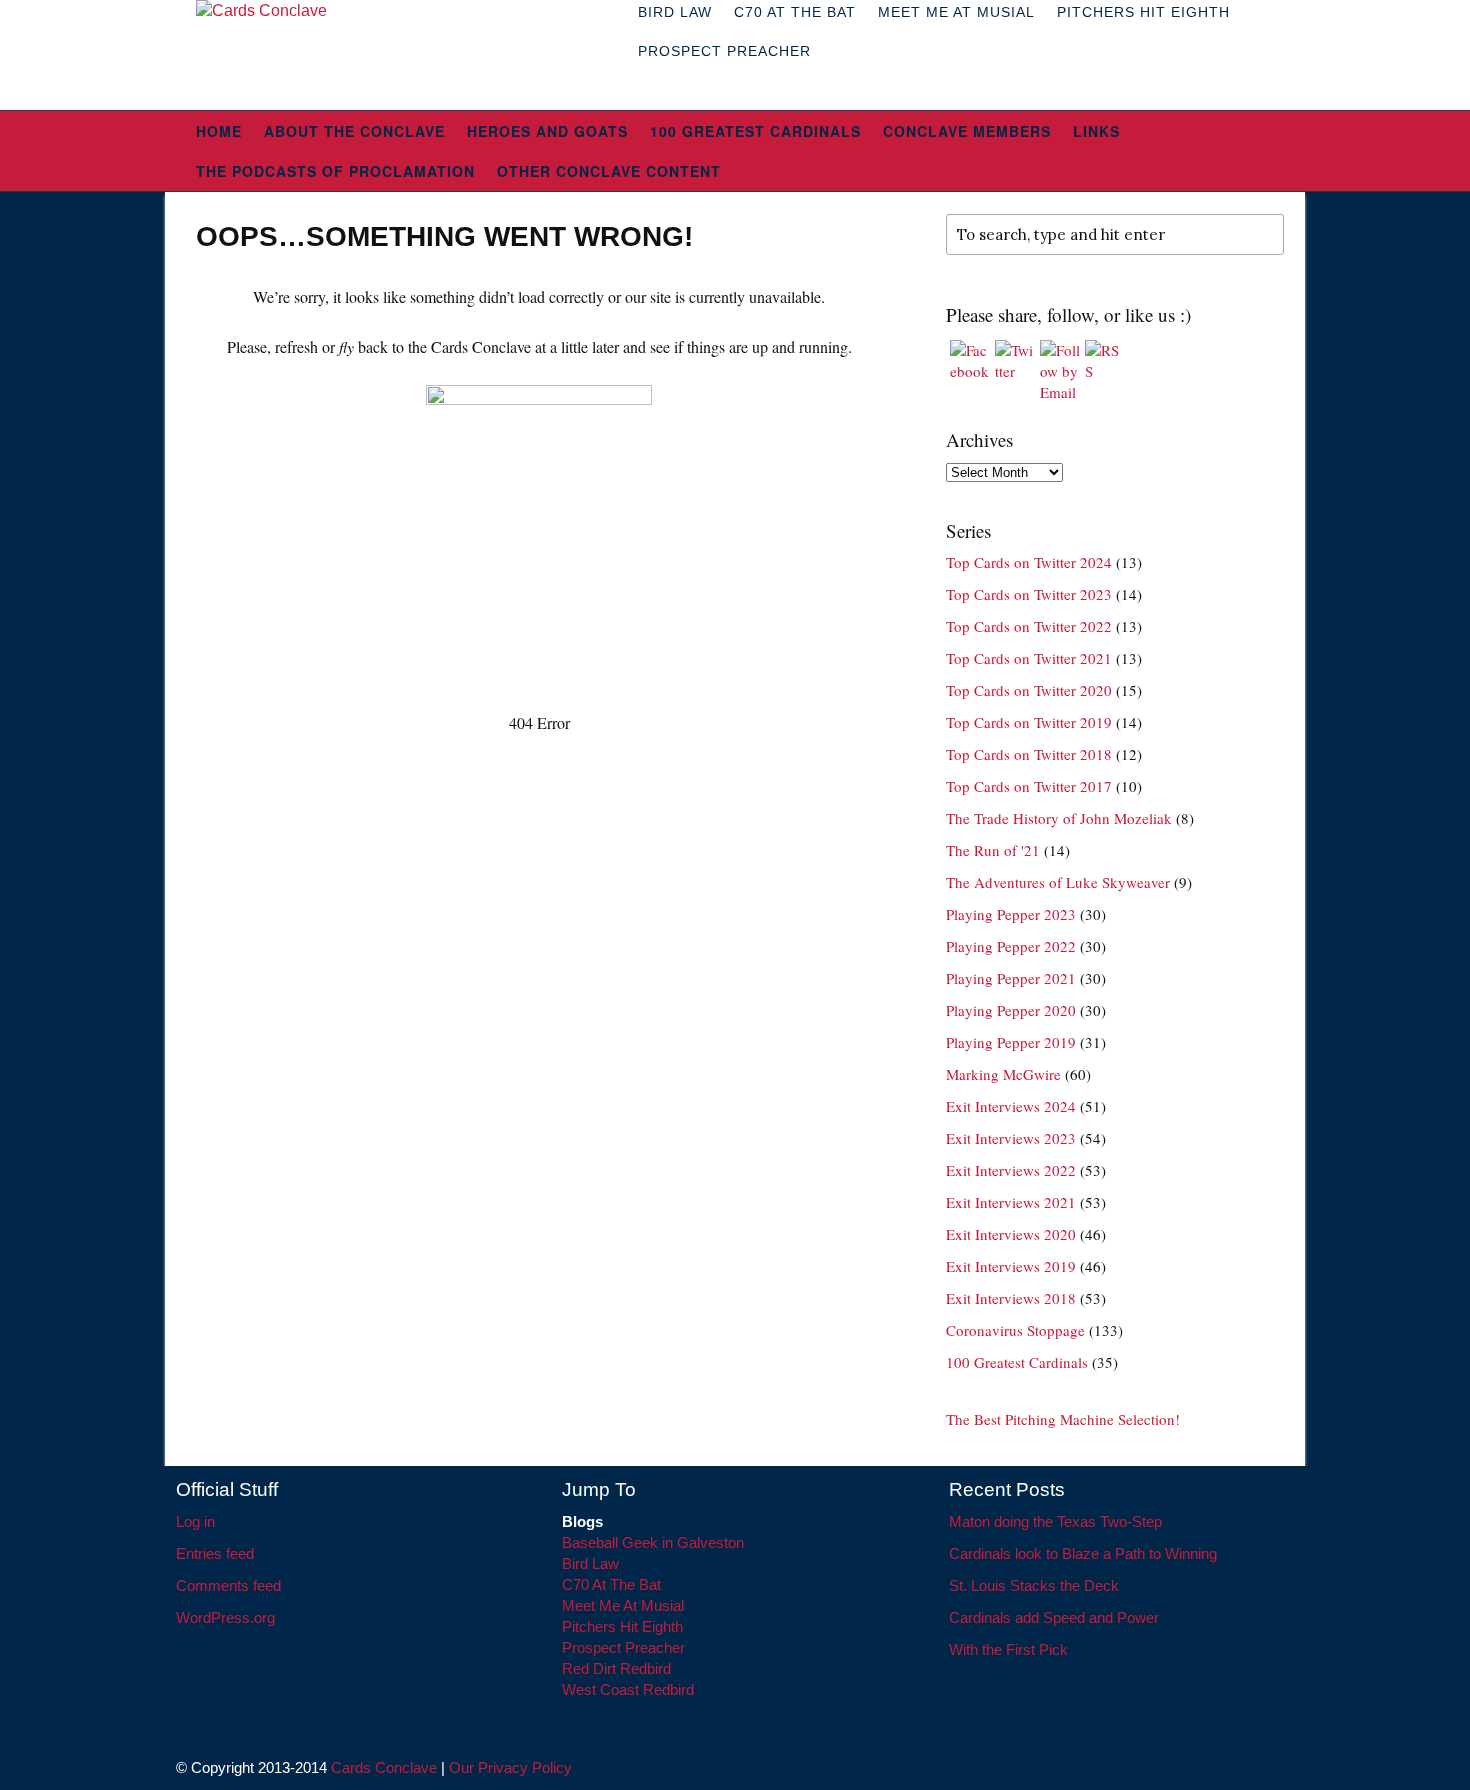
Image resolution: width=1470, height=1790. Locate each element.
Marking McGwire (1003, 1074)
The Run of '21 (993, 850)
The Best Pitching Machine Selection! (1063, 1419)
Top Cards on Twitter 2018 (1029, 754)
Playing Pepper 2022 (1011, 946)
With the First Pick (1008, 1649)
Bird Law (590, 1563)
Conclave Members (967, 131)
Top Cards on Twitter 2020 (1029, 690)
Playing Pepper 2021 (1011, 978)
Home (219, 131)
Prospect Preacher (724, 51)
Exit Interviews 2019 (1011, 1266)
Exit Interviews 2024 (1011, 1106)
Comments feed (228, 1585)
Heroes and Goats (547, 131)
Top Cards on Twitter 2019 (1029, 722)
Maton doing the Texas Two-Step (1055, 1521)
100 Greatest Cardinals (755, 131)
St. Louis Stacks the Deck (1034, 1585)
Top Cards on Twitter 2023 (1029, 594)
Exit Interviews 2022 (1011, 1170)
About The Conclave (354, 131)
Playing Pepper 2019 (1011, 1042)
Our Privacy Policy (510, 1767)
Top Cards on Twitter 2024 (1029, 562)
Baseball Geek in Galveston (653, 1542)
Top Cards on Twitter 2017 (1029, 786)
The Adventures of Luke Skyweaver (1058, 882)
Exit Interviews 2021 (1011, 1202)
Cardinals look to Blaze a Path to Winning (1083, 1553)
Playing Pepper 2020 (1011, 1010)
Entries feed (215, 1553)
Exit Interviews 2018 (1011, 1298)
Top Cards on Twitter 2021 (1029, 658)
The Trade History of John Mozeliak (1059, 818)
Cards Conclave (384, 1767)
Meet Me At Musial (623, 1605)
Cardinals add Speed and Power (1054, 1617)
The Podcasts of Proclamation (335, 171)
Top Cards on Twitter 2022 (1029, 626)
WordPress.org (225, 1617)
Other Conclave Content (609, 171)
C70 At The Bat (611, 1584)
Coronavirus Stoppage (1015, 1330)
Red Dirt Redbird (616, 1668)
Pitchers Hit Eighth (622, 1626)
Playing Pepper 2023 (1011, 914)
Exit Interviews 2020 (1011, 1234)
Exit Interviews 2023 (1011, 1138)
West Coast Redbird (628, 1689)
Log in (195, 1521)
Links (1096, 131)
